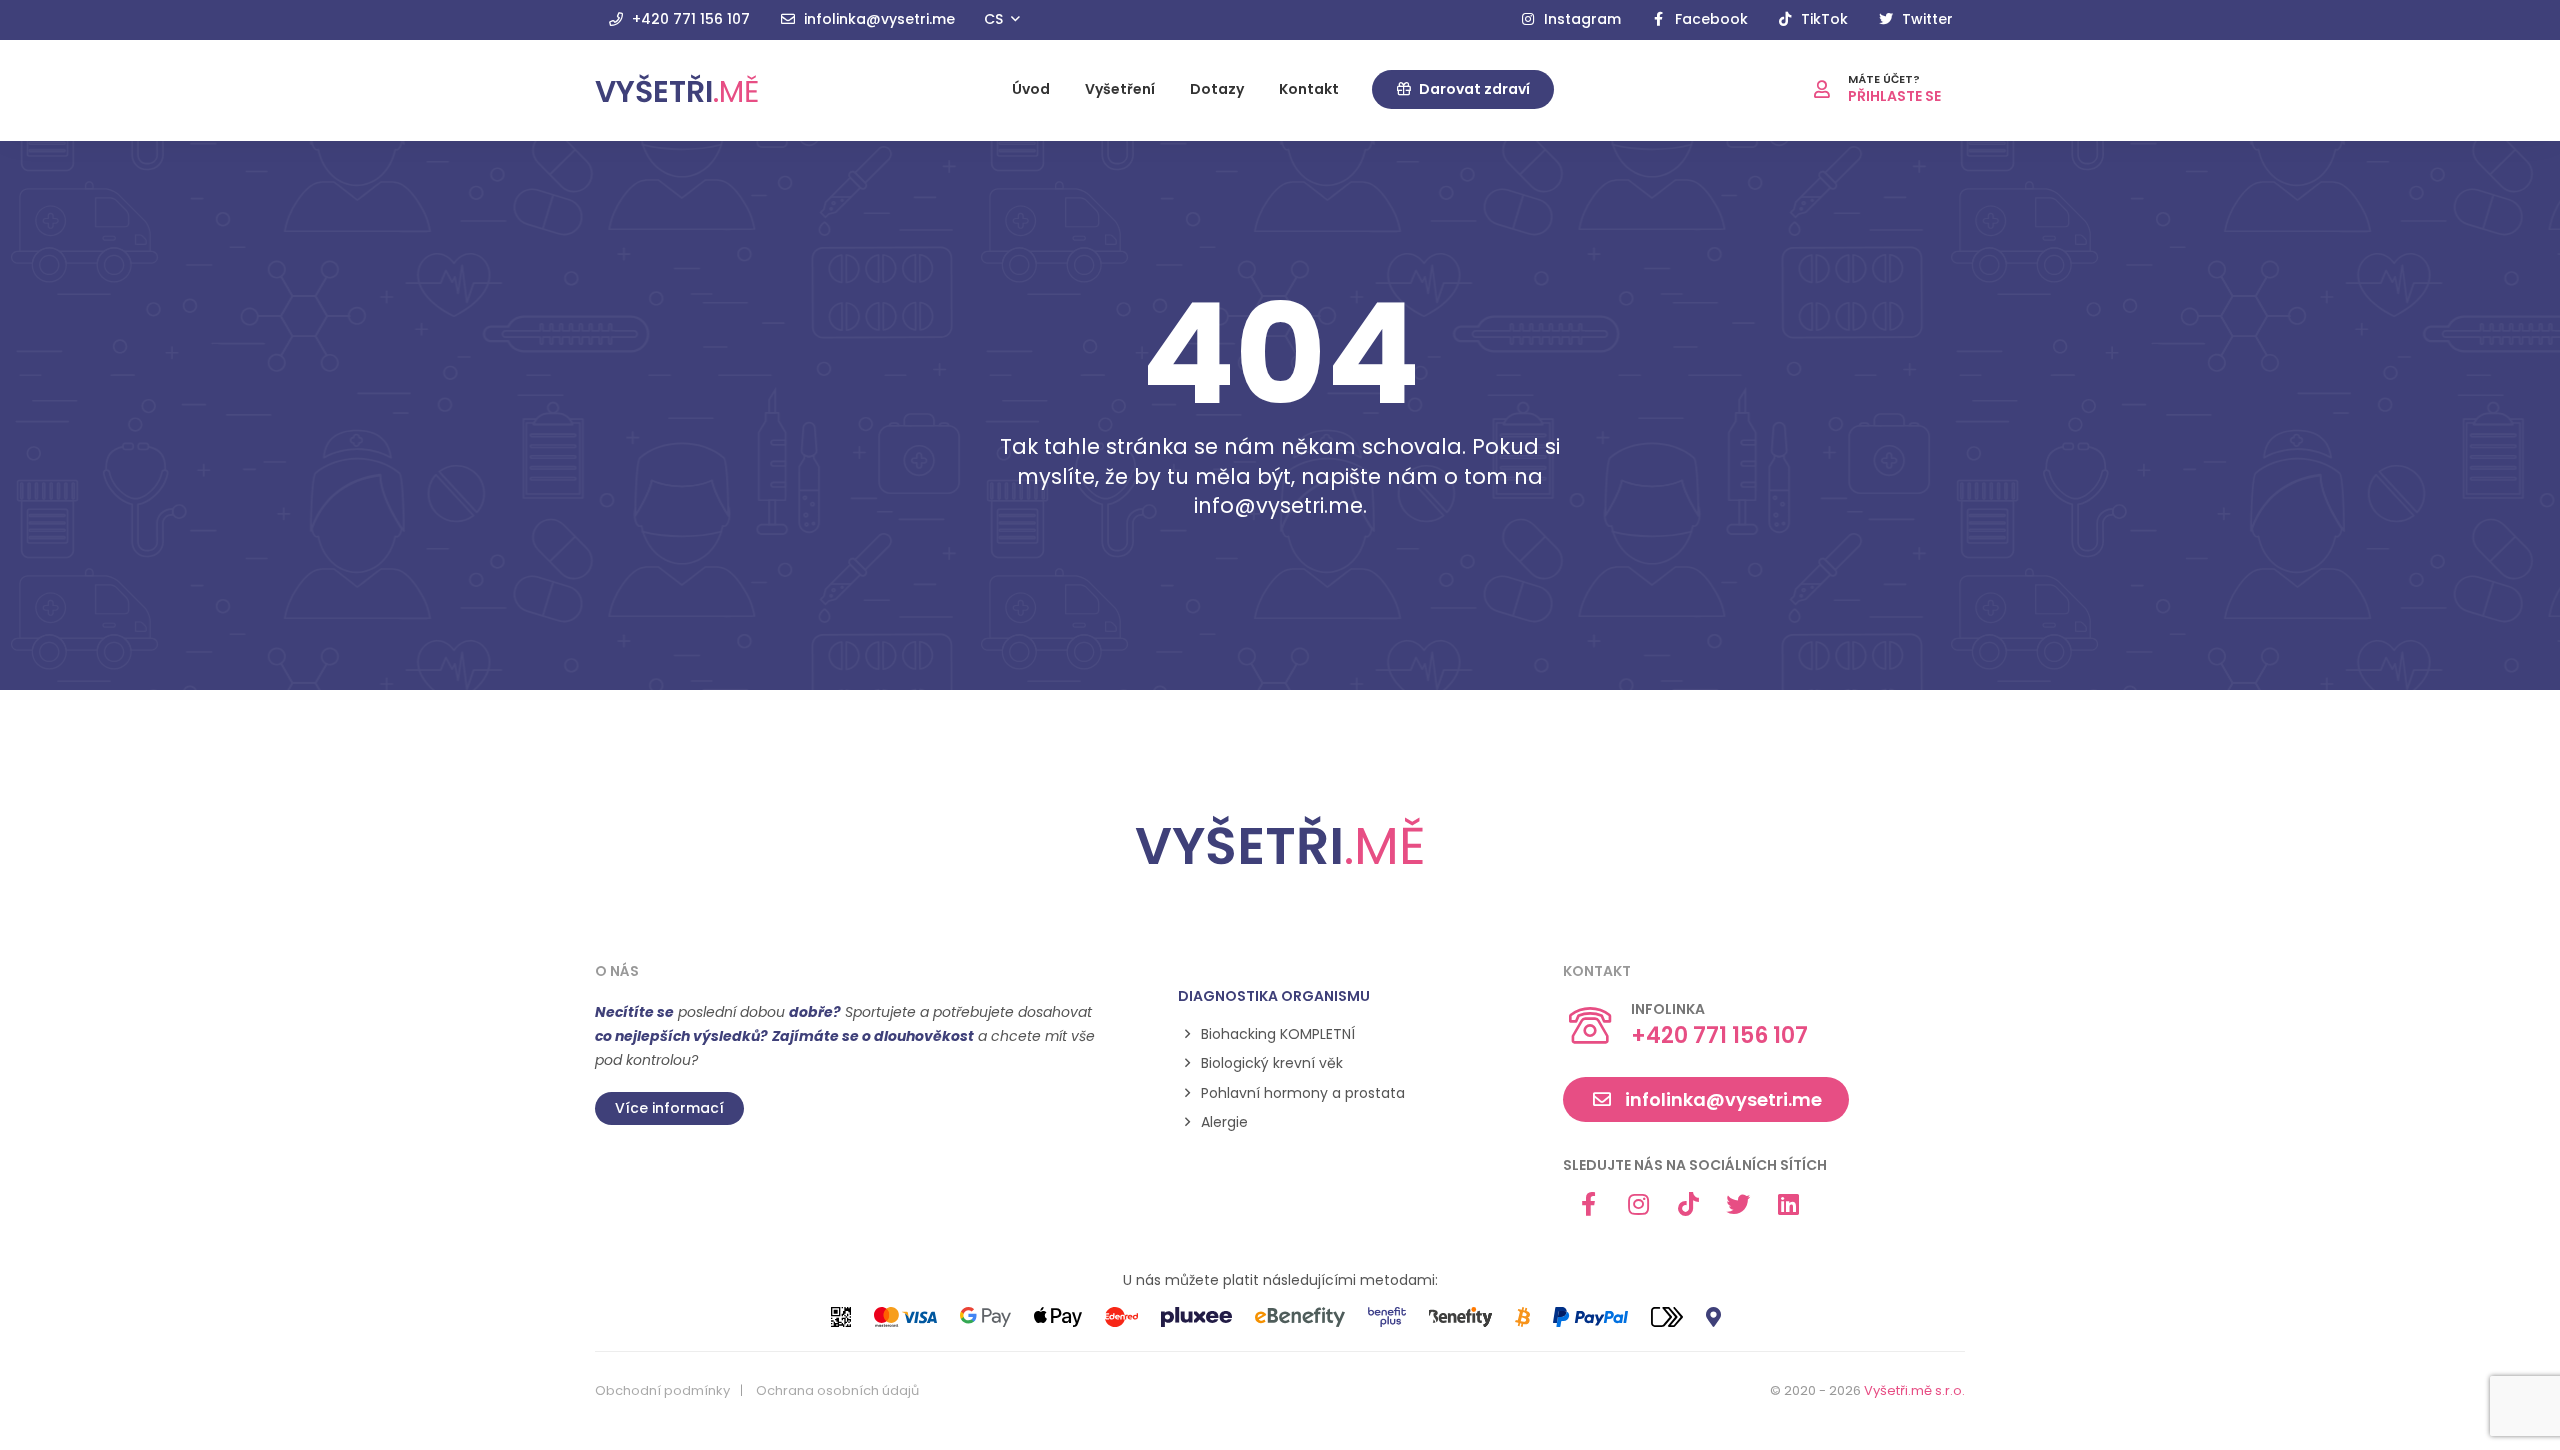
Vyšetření (1120, 89)
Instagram (1580, 19)
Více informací (669, 1108)
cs (995, 19)
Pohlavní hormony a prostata (1303, 1093)
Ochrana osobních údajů (837, 1391)
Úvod (1031, 89)
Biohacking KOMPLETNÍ (1278, 1034)
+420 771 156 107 (689, 19)
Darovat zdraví (1473, 89)
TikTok (1822, 19)
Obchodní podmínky (662, 1391)
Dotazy (1217, 89)
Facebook (1709, 19)
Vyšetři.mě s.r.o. (1914, 1390)
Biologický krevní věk (1272, 1063)
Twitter (1925, 19)
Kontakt (1309, 89)
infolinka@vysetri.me (877, 19)
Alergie (1224, 1122)
